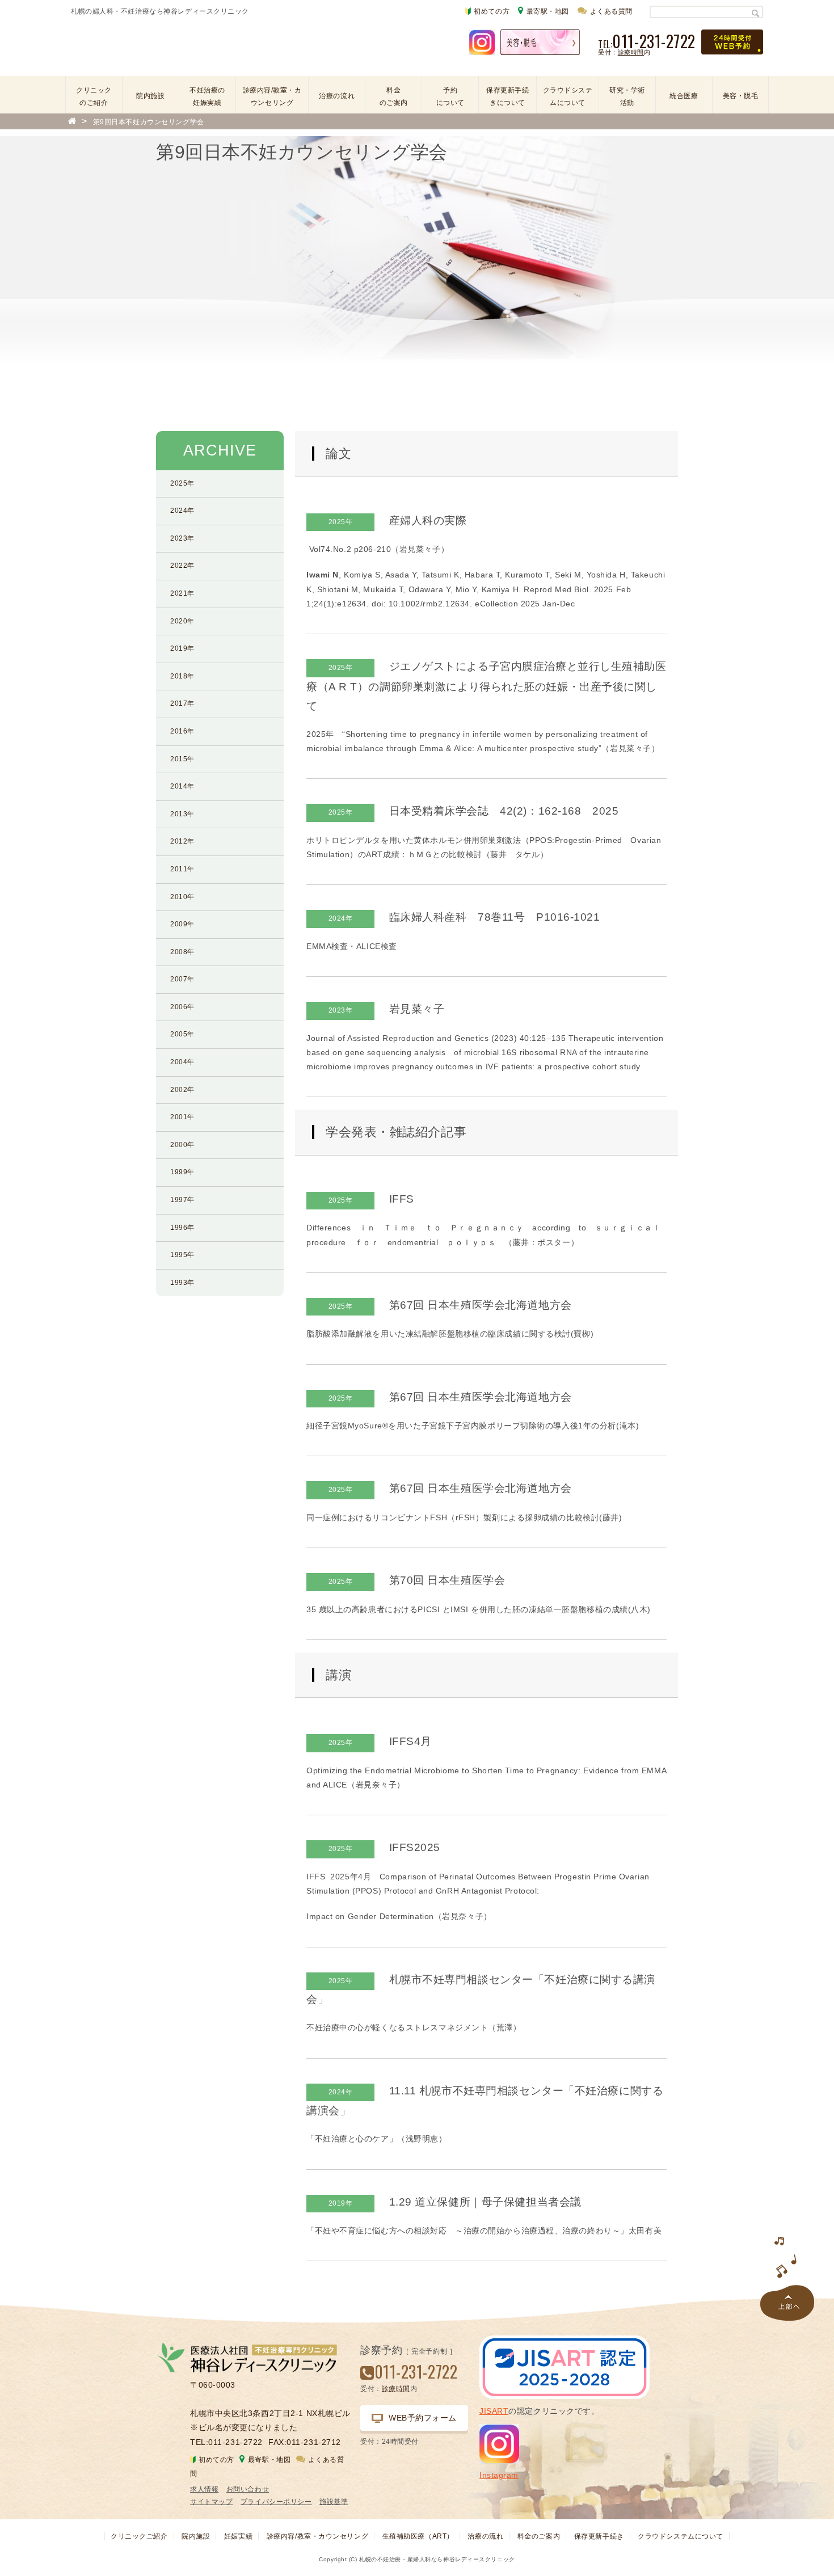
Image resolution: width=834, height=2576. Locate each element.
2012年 (182, 841)
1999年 (182, 1172)
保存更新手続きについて (507, 96)
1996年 (182, 1228)
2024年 (182, 511)
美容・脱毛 (741, 96)
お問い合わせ (248, 2489)
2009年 (182, 924)
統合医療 (684, 96)
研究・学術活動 (627, 96)
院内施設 (150, 96)
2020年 (182, 621)
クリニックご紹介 (139, 2536)
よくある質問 (611, 11)
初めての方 (492, 11)
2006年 (182, 1007)
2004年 (182, 1062)
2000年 (182, 1145)
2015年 (182, 759)
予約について (450, 96)
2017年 (182, 703)
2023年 (182, 538)
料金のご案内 (394, 96)
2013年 (182, 814)
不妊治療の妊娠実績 (207, 96)
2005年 (182, 1034)
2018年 (182, 676)
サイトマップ (211, 2502)
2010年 (182, 897)
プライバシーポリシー (276, 2502)
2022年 (182, 566)
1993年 (182, 1283)
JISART (494, 2411)
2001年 (182, 1117)
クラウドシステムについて (568, 96)
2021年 (182, 593)
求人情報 (204, 2489)
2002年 (182, 1090)
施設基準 (334, 2502)
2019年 (182, 648)
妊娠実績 (238, 2536)
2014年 (182, 786)
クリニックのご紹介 (94, 96)
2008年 (182, 952)
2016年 (182, 731)
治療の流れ (337, 96)
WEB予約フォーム (423, 2418)
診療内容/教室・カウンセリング (272, 96)
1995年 (182, 1255)
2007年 (182, 979)
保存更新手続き (599, 2536)
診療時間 (631, 52)
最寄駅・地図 (548, 11)
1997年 (182, 1200)
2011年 (182, 869)
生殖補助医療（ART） (418, 2536)
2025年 (182, 483)
